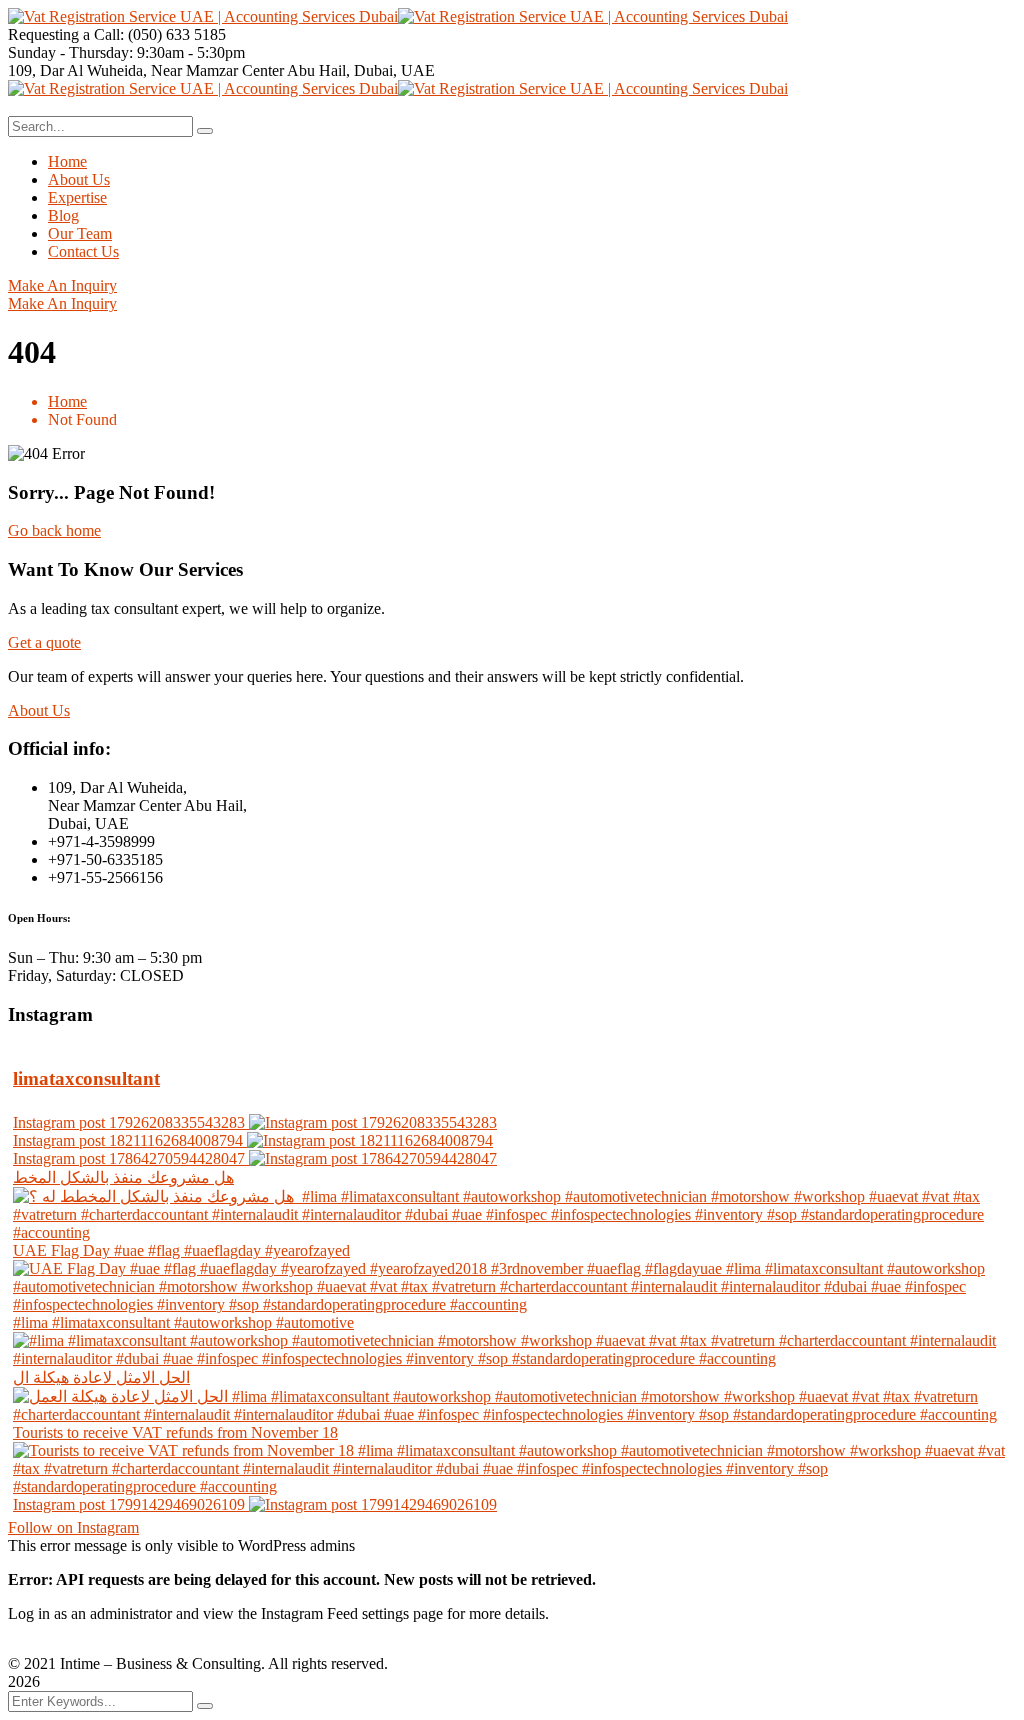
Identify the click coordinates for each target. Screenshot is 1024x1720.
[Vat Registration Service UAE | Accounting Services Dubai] (203, 16)
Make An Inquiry (62, 285)
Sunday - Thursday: (70, 52)
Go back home (54, 530)
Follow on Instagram (73, 1527)
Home (67, 401)
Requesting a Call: (66, 34)
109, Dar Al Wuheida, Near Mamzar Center (146, 70)
